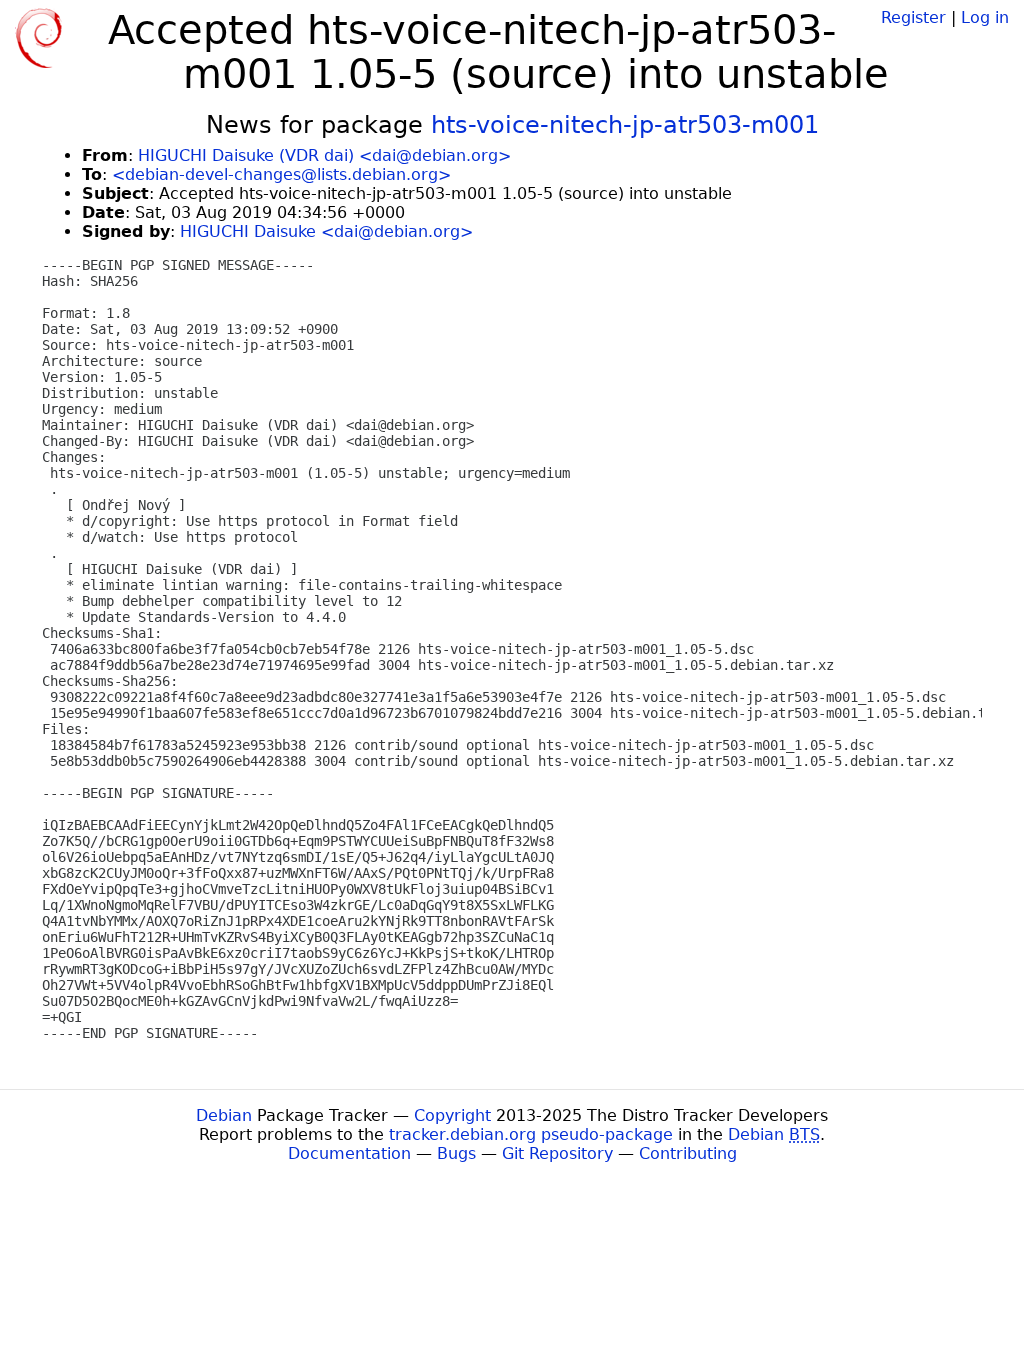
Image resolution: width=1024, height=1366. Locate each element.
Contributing (688, 1153)
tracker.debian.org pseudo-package (531, 1134)
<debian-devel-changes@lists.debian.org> (281, 174)
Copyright (452, 1115)
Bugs (456, 1153)
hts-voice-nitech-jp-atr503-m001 (625, 125)
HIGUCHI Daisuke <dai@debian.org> (326, 231)
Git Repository (557, 1153)
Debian (224, 1115)
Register (913, 17)
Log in (985, 17)
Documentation (349, 1153)
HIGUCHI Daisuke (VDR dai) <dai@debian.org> (324, 155)
